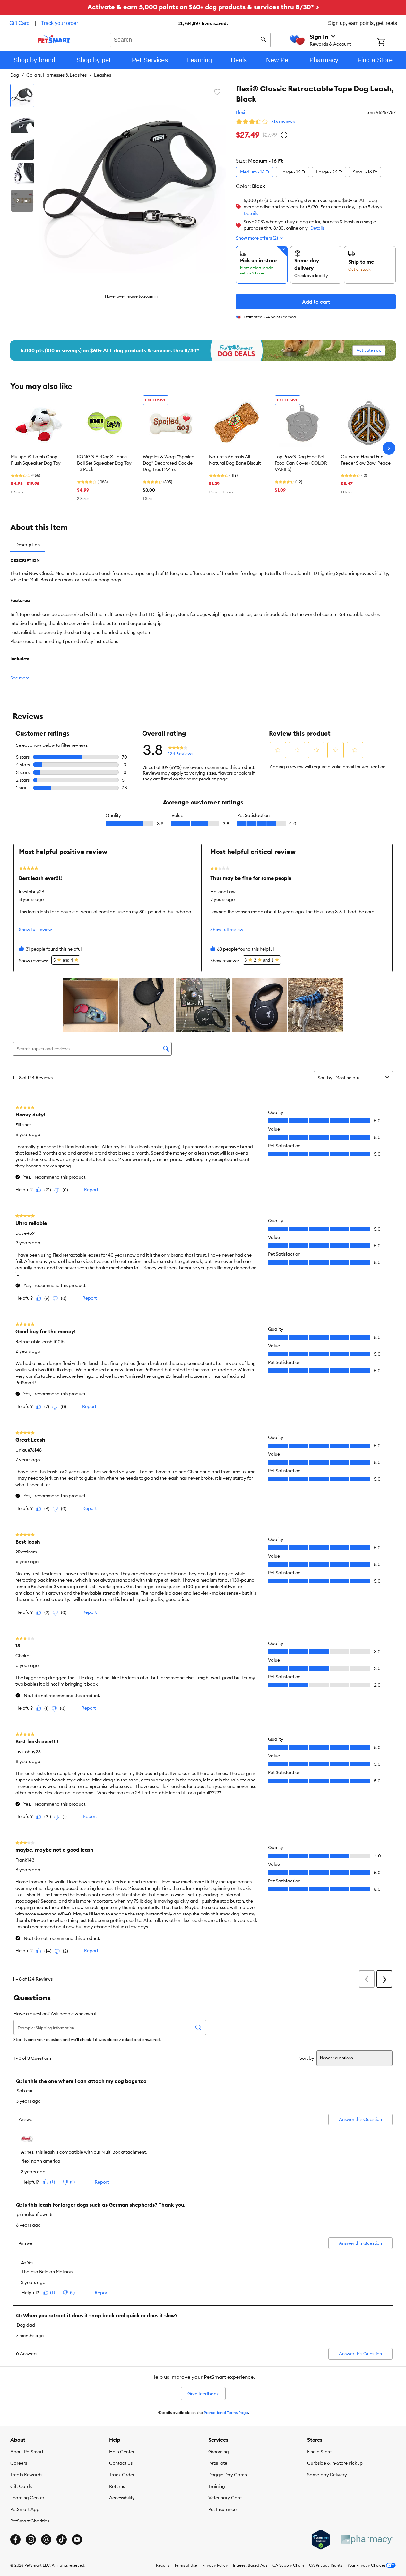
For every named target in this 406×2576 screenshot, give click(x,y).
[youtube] (77, 2539)
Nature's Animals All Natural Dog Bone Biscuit (235, 460)
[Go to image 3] (22, 148)
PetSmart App (25, 2509)
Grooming (219, 2452)
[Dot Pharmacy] (367, 2540)
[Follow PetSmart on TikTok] (62, 2539)
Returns (117, 2486)
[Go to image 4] (22, 174)
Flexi (240, 112)
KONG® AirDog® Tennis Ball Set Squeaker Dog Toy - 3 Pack (104, 463)
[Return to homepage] (54, 39)
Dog (15, 75)
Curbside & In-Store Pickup (335, 2463)
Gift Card (19, 23)
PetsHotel (218, 2463)
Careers (19, 2463)
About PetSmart (27, 2452)
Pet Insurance (222, 2509)
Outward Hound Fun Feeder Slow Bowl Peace (366, 460)
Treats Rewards (26, 2475)
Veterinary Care (225, 2498)
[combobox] (190, 39)
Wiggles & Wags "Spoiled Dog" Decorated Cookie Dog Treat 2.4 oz (169, 463)
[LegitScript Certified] (321, 2540)
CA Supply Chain (288, 2565)
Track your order (60, 23)
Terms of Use (186, 2565)
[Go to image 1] (22, 96)
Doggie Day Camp (228, 2475)
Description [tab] (28, 545)
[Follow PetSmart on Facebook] (15, 2539)
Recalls (163, 2565)
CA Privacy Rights (326, 2565)
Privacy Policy (215, 2565)
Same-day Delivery (327, 2475)
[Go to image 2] (22, 122)
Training (217, 2486)
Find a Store (319, 2452)
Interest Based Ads (250, 2565)
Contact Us (121, 2463)
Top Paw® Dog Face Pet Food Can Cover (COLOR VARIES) (301, 463)
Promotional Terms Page (226, 2413)
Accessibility (122, 2498)
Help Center (122, 2452)
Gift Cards (21, 2486)
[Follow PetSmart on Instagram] (31, 2539)
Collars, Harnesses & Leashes (56, 75)
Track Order (122, 2475)
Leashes (103, 75)
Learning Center (27, 2498)
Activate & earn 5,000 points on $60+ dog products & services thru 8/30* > (203, 7)
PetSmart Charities (30, 2521)
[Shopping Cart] (389, 43)
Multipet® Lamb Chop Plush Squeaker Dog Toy (36, 460)
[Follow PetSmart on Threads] (46, 2539)
